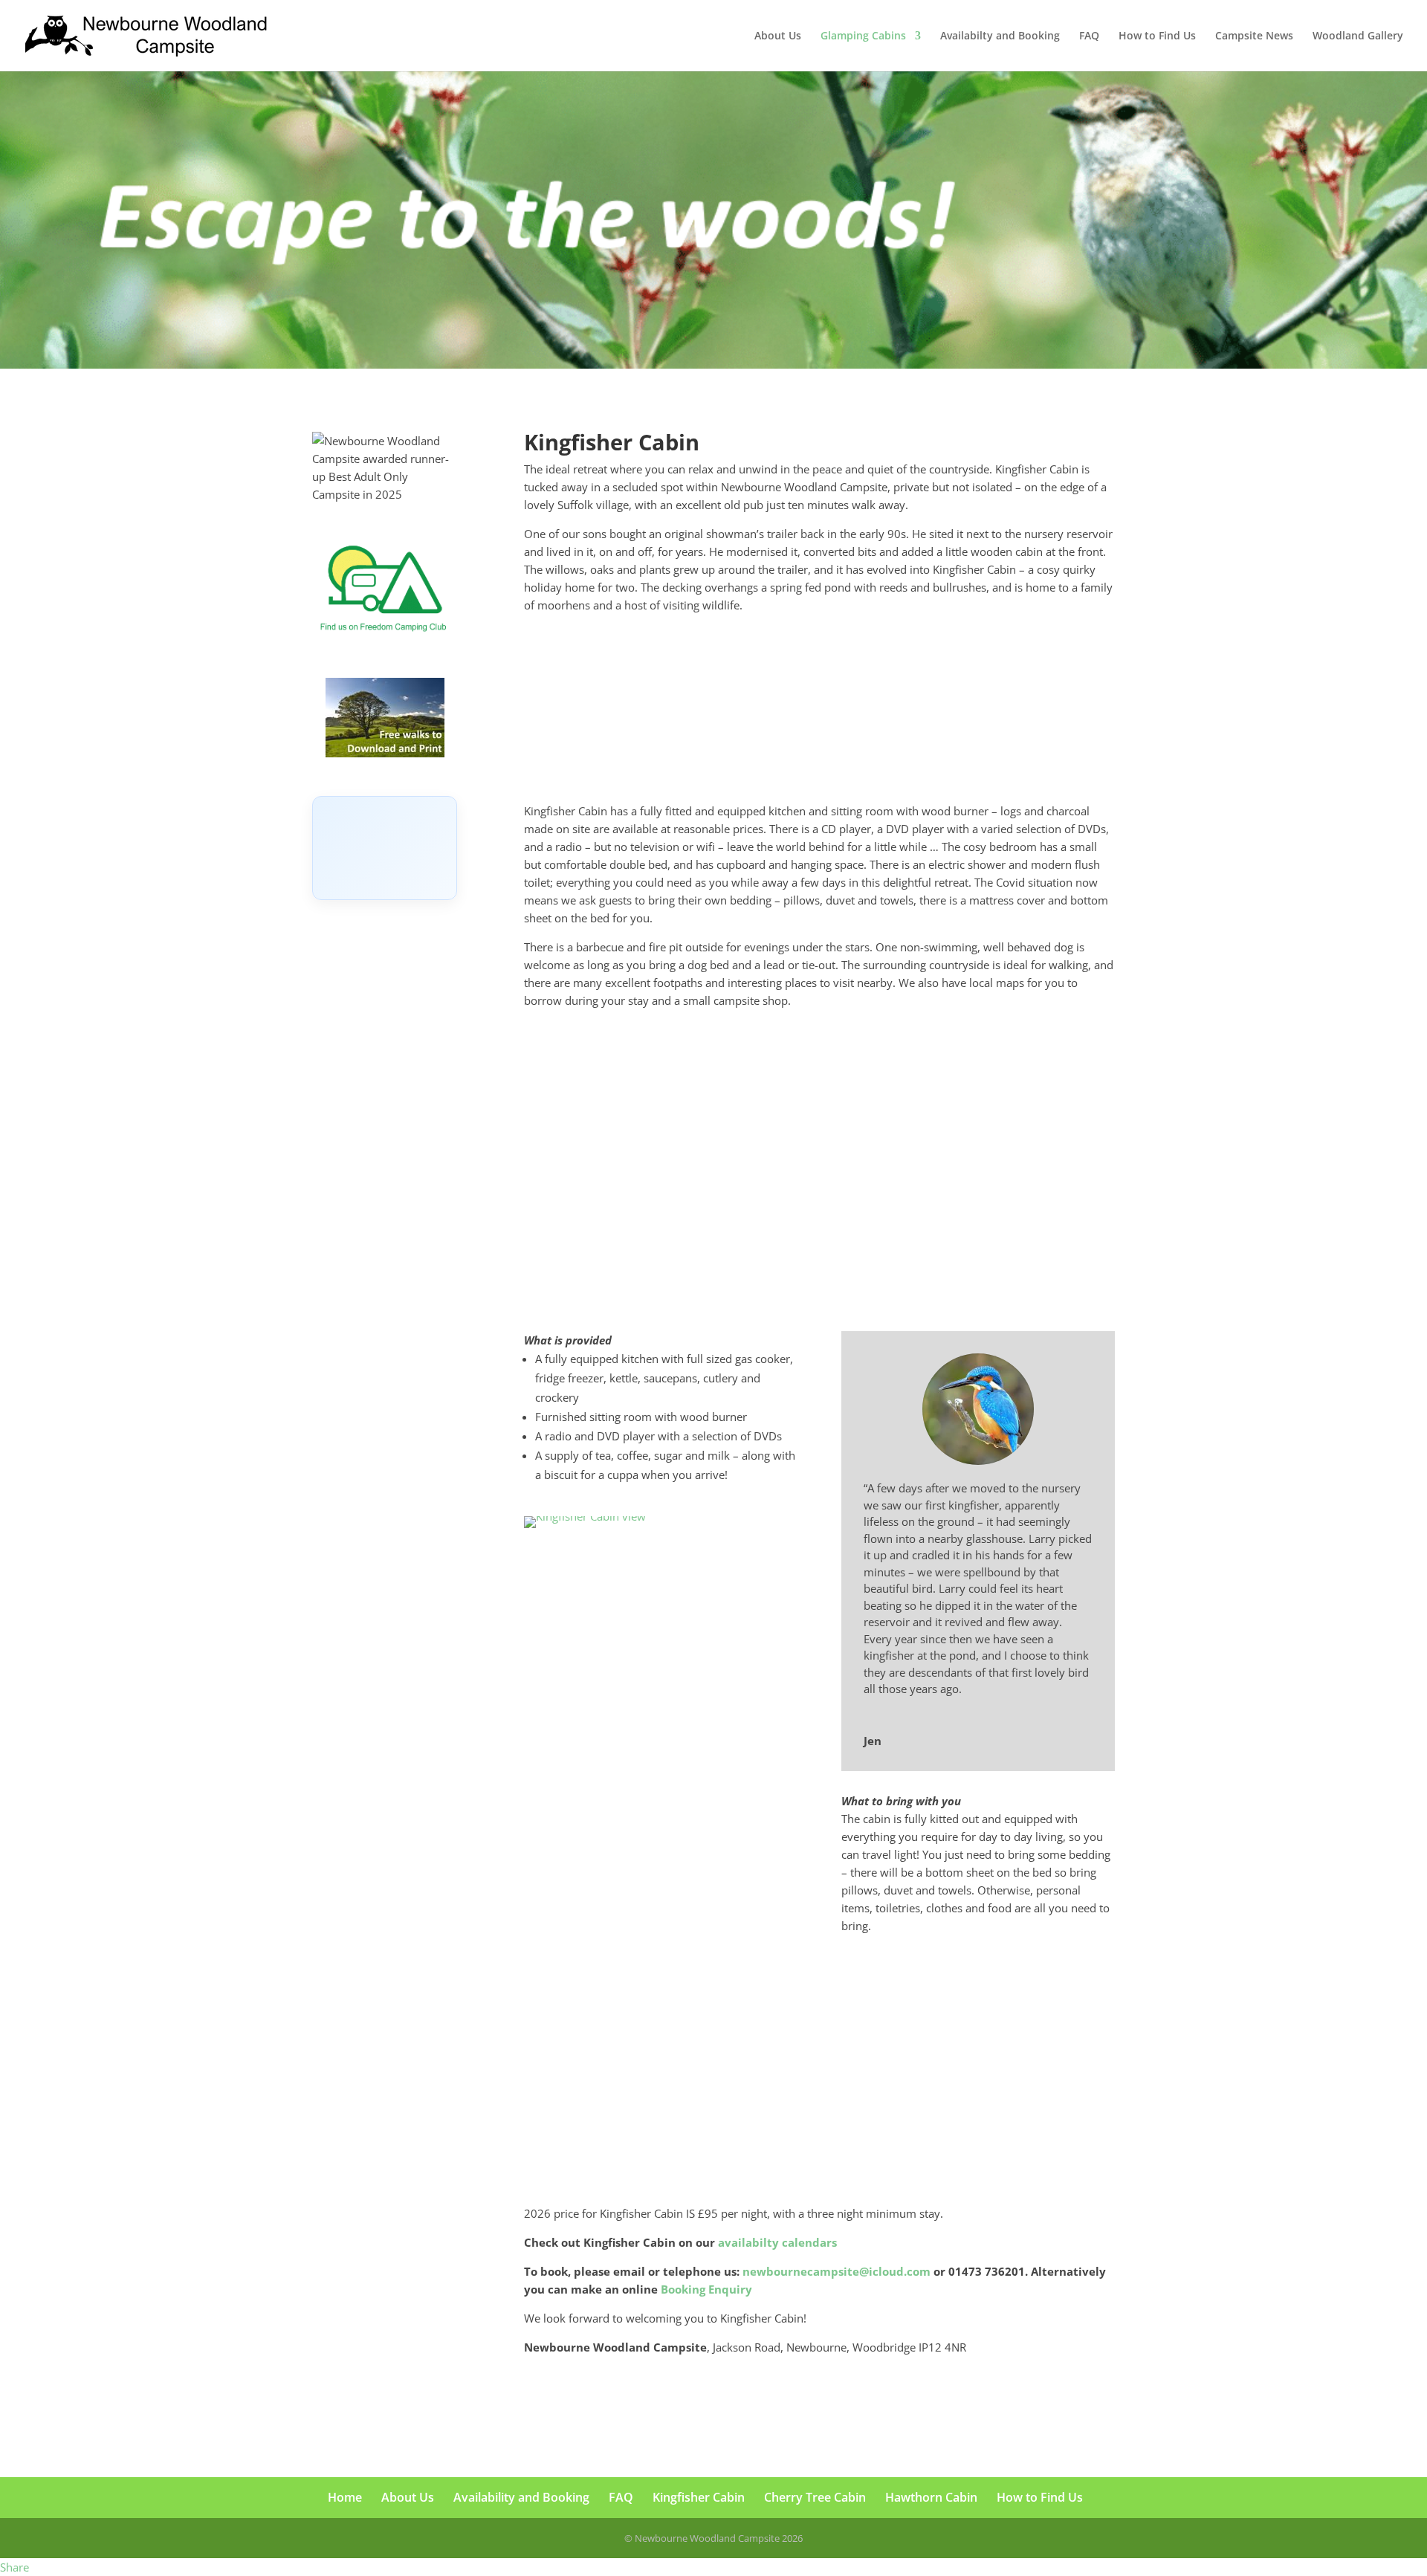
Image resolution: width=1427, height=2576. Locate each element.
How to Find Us (1157, 36)
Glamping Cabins (863, 36)
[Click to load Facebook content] (385, 848)
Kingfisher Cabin (699, 2497)
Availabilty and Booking (1000, 36)
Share (14, 2567)
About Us (778, 36)
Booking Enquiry (706, 2289)
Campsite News (1254, 36)
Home (345, 2497)
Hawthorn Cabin (931, 2497)
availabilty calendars (777, 2242)
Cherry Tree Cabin (815, 2497)
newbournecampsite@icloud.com (837, 2271)
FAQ (1089, 36)
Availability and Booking (521, 2497)
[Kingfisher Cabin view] (585, 1516)
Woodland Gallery (1358, 36)
